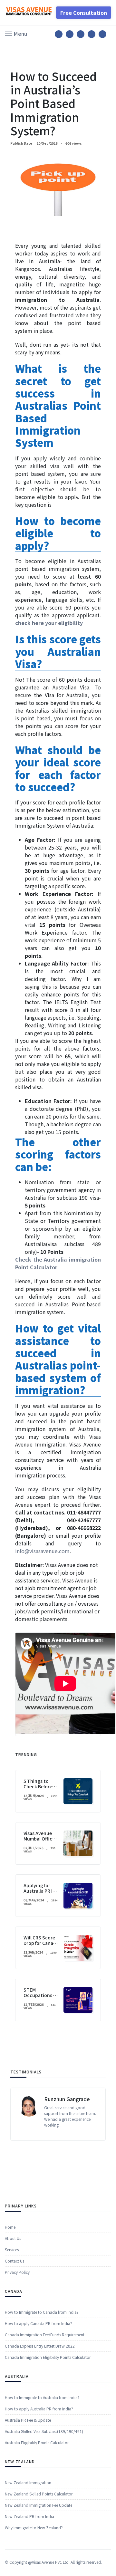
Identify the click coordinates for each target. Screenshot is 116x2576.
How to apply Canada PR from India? (39, 2323)
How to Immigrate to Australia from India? (42, 2397)
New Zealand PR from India (29, 2516)
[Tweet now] (70, 34)
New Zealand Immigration (28, 2482)
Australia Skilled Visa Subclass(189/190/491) (44, 2431)
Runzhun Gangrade (67, 2099)
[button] (16, 33)
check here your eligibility (49, 623)
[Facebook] (59, 34)
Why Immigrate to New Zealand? (34, 2528)
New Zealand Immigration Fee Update (39, 2505)
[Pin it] (81, 34)
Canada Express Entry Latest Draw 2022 (40, 2346)
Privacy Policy (17, 2272)
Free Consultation (84, 13)
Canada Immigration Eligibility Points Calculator (48, 2357)
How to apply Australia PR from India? (39, 2409)
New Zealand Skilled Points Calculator (39, 2494)
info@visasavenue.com (42, 1551)
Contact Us (15, 2261)
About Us (13, 2238)
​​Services (12, 2249)
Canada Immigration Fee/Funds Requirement (45, 2335)
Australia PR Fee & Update (28, 2420)
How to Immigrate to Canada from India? (42, 2312)
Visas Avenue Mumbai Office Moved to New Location (39, 1841)
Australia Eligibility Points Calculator (37, 2442)
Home (10, 2227)
